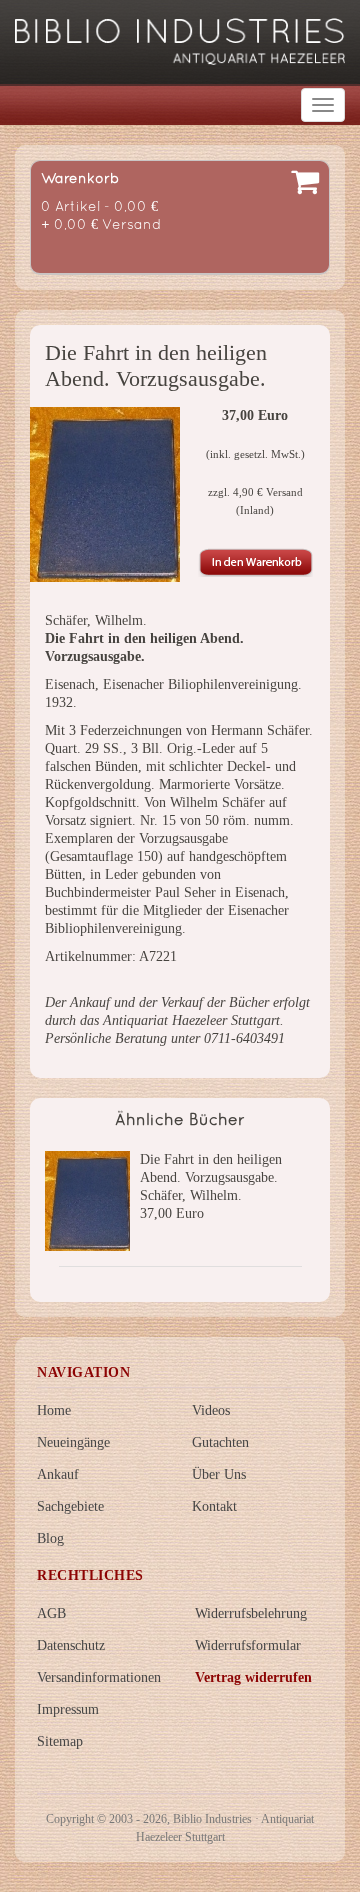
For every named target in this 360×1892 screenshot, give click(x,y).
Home (54, 1410)
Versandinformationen (99, 1677)
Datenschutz (71, 1645)
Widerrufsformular (248, 1645)
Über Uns (219, 1474)
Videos (211, 1410)
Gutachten (220, 1442)
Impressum (68, 1709)
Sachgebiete (70, 1506)
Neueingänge (73, 1442)
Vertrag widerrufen (253, 1677)
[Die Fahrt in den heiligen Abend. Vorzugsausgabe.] (105, 494)
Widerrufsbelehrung (251, 1613)
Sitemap (60, 1741)
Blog (50, 1538)
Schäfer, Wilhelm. (191, 1195)
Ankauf (58, 1474)
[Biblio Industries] (180, 32)
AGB (51, 1613)
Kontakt (214, 1506)
